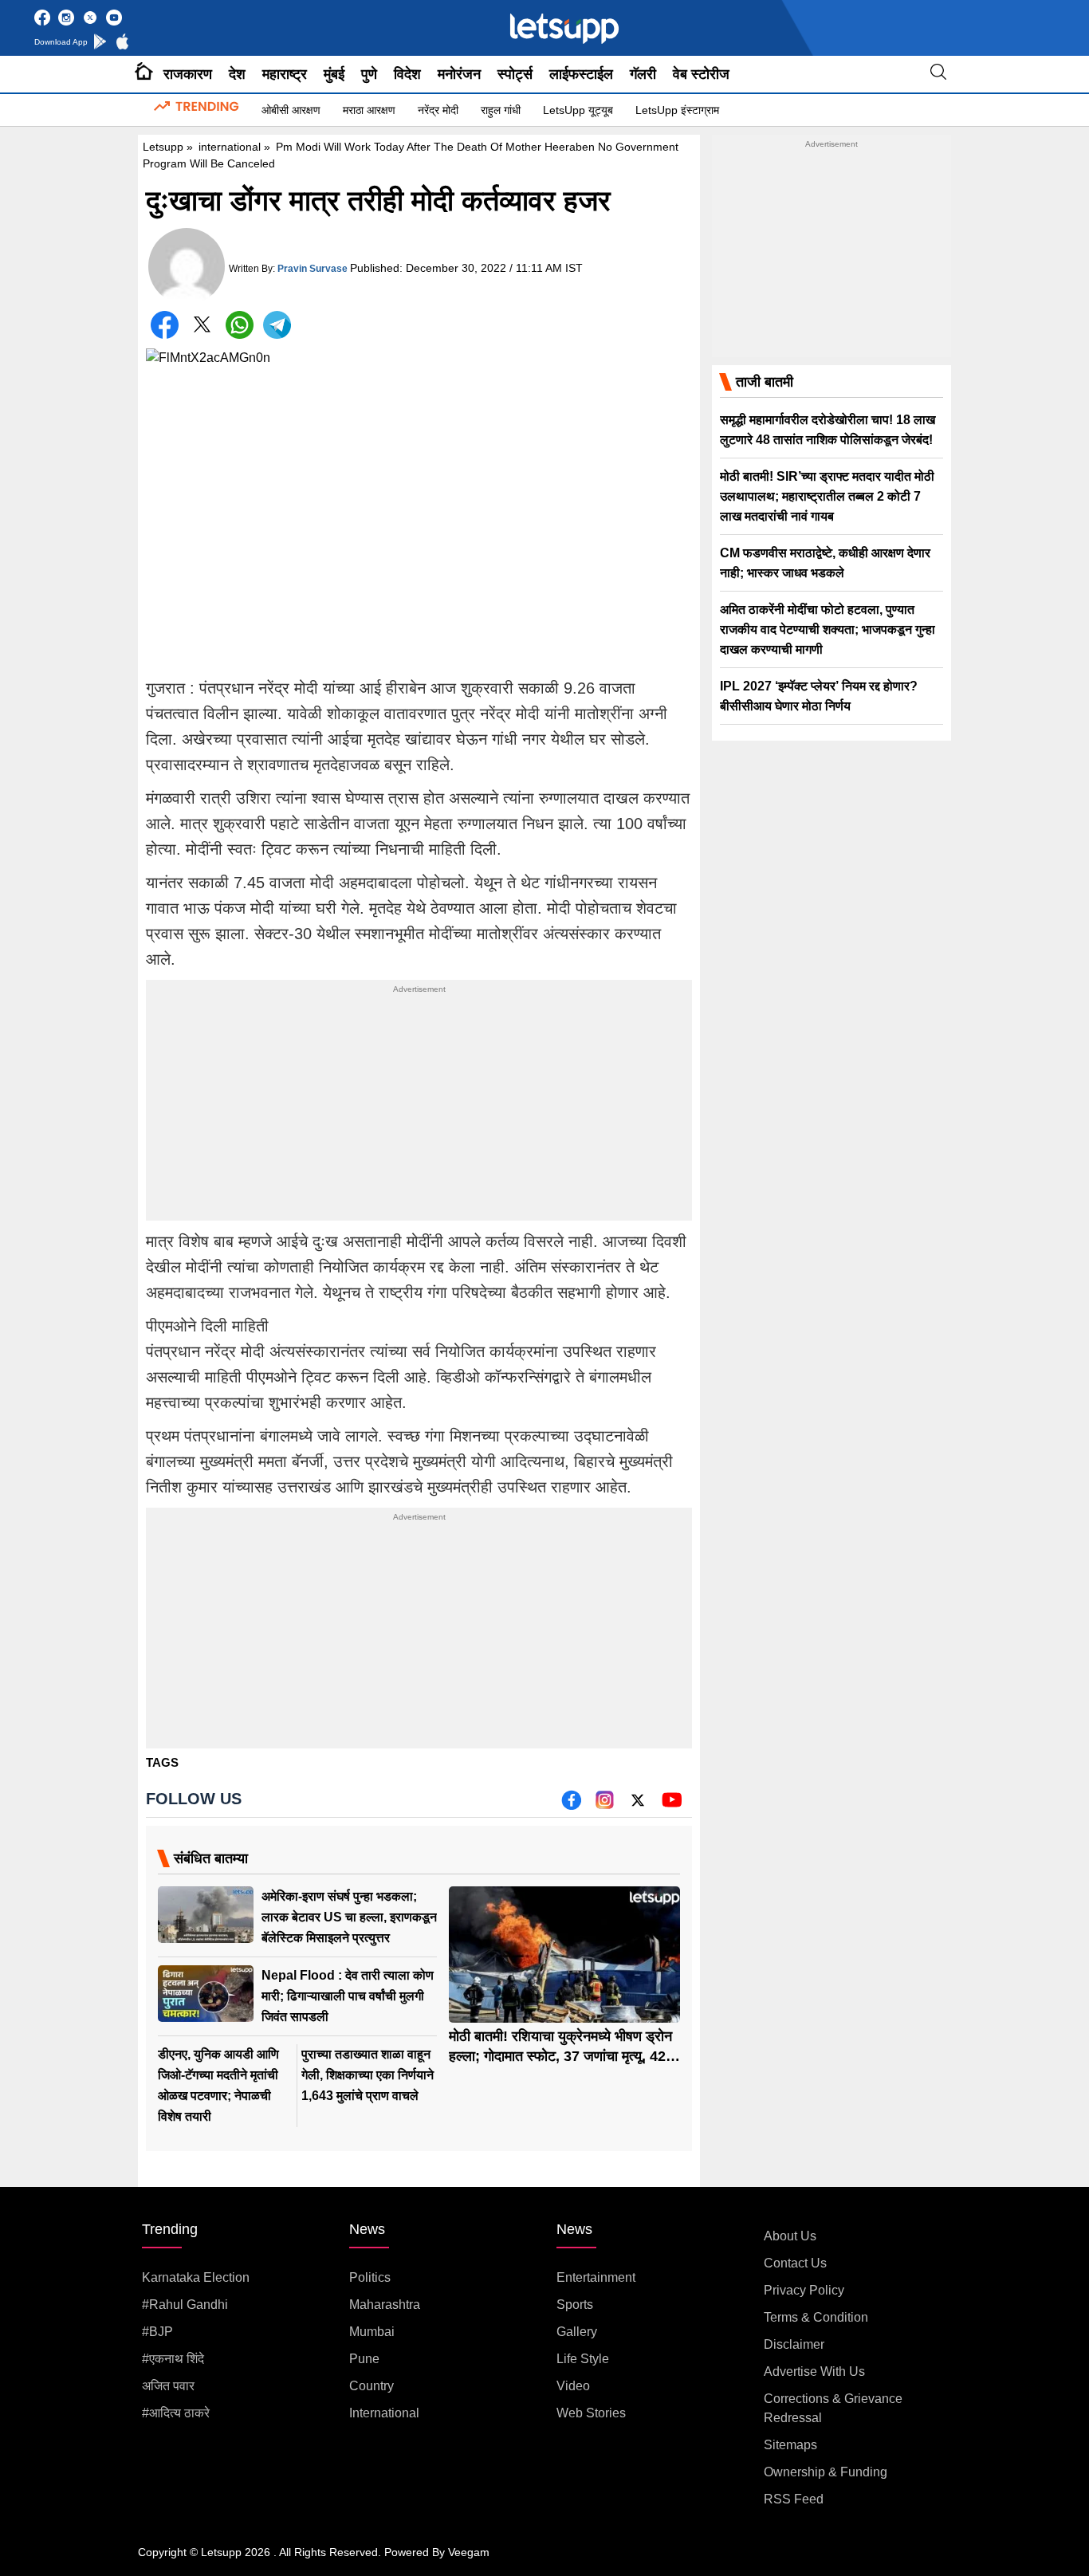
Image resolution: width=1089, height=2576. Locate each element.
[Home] (144, 74)
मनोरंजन (459, 74)
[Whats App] (240, 325)
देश (237, 74)
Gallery (577, 2332)
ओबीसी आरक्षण (291, 110)
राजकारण (188, 74)
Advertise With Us (814, 2371)
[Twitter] (202, 328)
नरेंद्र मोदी (438, 110)
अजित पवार (168, 2386)
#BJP (157, 2332)
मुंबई (334, 74)
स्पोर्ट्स (515, 74)
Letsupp (163, 147)
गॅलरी (643, 74)
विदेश (407, 74)
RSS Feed (794, 2499)
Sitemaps (790, 2445)
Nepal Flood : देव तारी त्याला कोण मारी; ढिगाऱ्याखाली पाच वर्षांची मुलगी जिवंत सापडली (348, 1996)
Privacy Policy (804, 2290)
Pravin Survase (313, 269)
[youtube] (672, 1805)
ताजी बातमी (765, 382)
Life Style (583, 2359)
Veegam (469, 2552)
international (230, 147)
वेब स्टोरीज (701, 74)
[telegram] (277, 325)
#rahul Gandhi (185, 2305)
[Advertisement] (419, 1109)
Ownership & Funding (826, 2472)
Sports (575, 2305)
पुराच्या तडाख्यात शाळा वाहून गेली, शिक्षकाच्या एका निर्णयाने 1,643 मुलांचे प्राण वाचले (368, 2075)
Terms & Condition (816, 2317)
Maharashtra (385, 2305)
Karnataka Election (196, 2277)
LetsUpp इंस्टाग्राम (677, 110)
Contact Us (795, 2263)
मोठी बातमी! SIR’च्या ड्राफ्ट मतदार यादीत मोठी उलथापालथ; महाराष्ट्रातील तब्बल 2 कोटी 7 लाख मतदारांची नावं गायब (827, 496)
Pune (364, 2359)
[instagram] (605, 1805)
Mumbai (372, 2332)
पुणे (369, 74)
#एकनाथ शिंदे (173, 2359)
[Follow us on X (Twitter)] (638, 1805)
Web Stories (591, 2413)
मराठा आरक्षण (369, 110)
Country (372, 2386)
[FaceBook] (165, 325)
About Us (790, 2236)
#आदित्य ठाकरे (176, 2413)
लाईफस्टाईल (581, 74)
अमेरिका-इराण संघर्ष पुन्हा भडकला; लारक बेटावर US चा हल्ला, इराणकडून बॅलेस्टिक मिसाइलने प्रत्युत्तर (349, 1917)
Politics (370, 2277)
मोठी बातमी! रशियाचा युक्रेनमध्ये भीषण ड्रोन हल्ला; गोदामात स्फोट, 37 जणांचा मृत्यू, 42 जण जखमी (560, 2056)
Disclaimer (794, 2344)
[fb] (571, 1805)
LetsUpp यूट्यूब (578, 110)
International (384, 2413)
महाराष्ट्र (285, 74)
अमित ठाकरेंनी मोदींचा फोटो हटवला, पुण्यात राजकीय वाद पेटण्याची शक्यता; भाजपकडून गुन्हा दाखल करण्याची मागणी (828, 629)
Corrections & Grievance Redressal (833, 2408)
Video (573, 2386)
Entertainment (596, 2277)
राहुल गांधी (501, 110)
